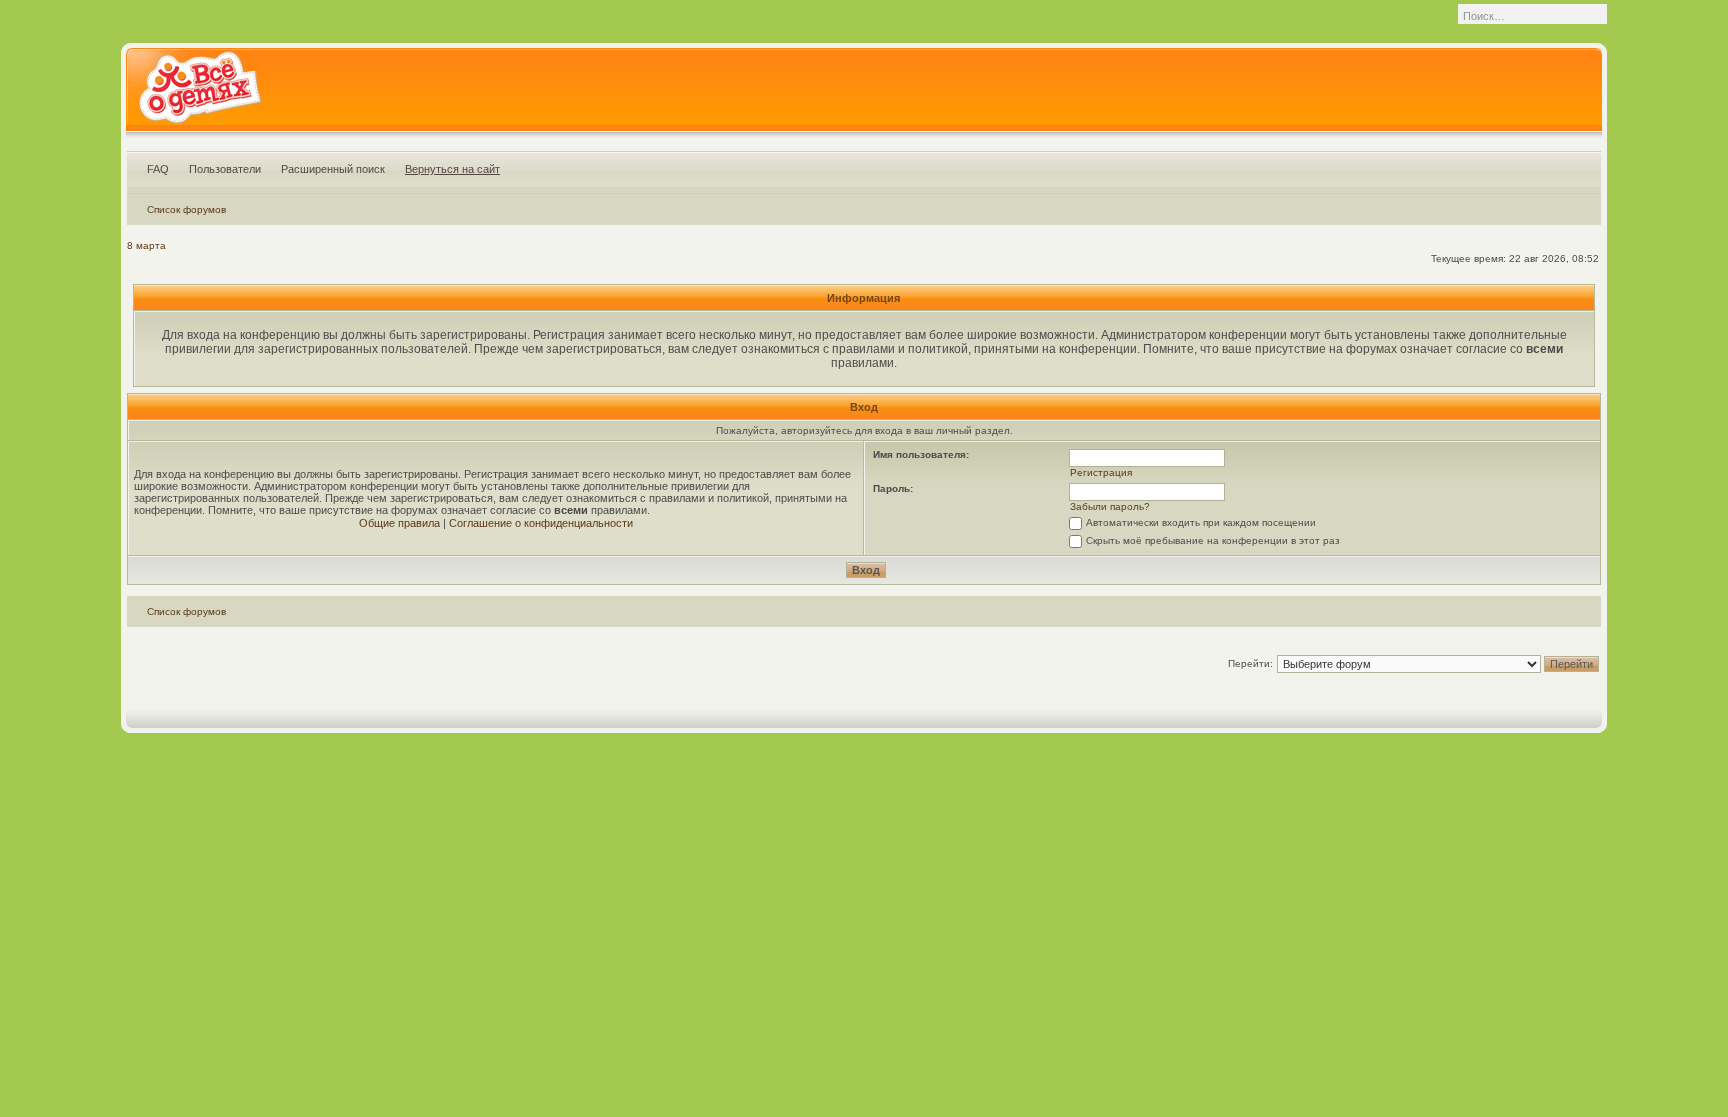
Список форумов (186, 209)
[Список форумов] (199, 94)
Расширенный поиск (333, 169)
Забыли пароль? (1110, 506)
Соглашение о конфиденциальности (541, 523)
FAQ (158, 169)
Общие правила (399, 523)
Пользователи (225, 169)
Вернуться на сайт (452, 169)
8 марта (146, 245)
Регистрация (1101, 472)
